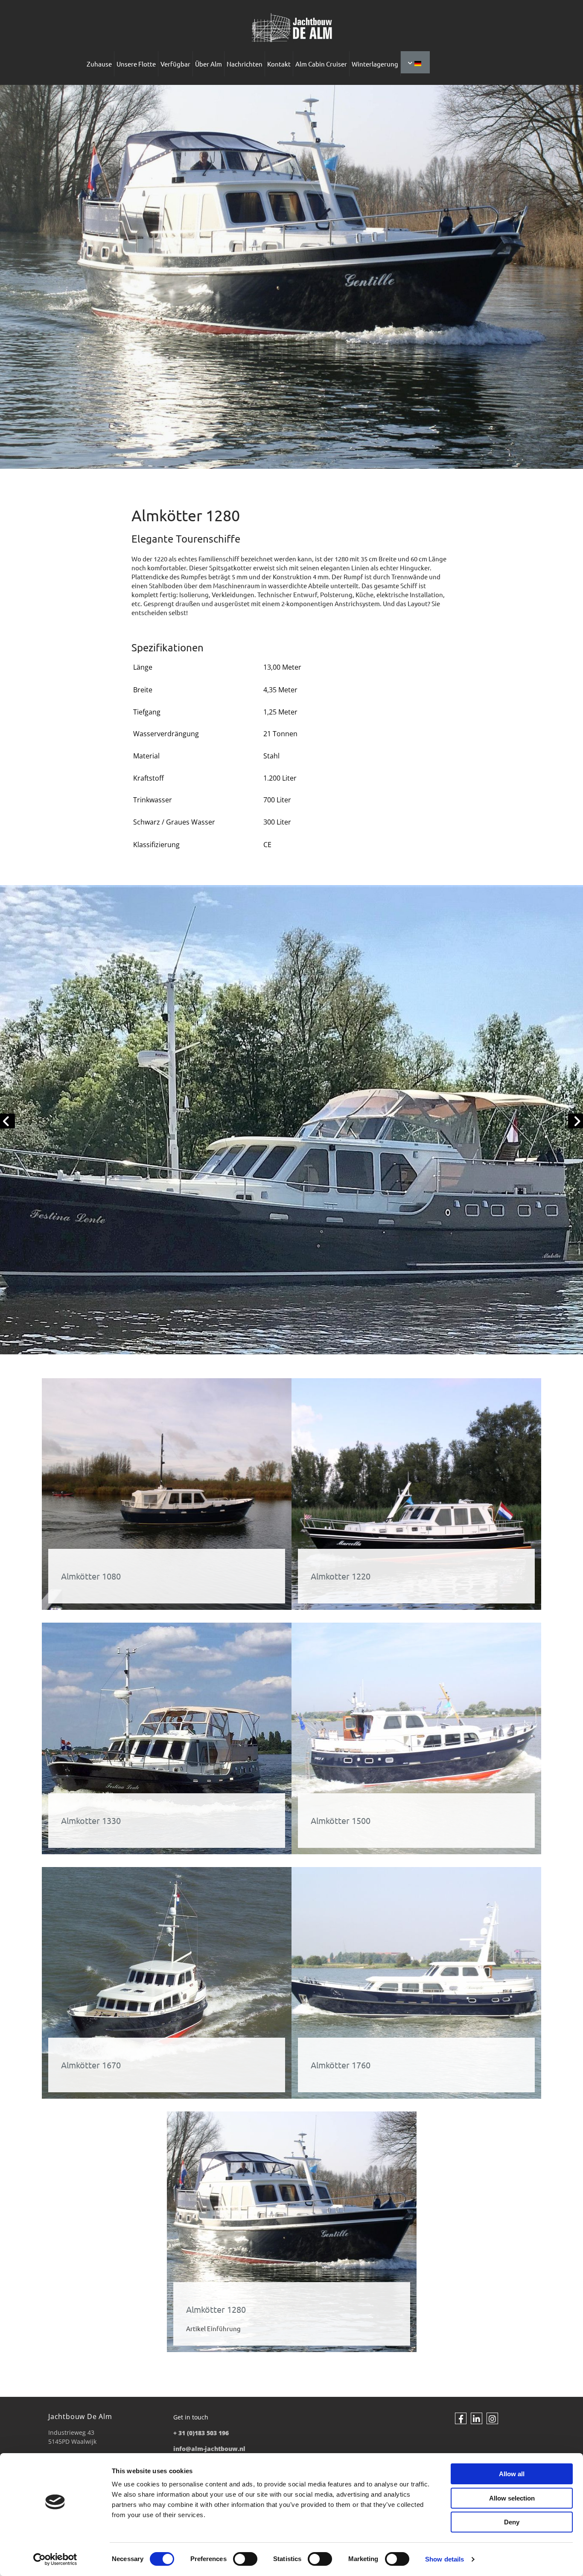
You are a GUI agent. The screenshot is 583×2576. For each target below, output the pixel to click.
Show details (445, 2559)
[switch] (245, 2559)
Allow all (512, 2474)
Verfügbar (175, 64)
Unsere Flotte (136, 64)
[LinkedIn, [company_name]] (477, 2418)
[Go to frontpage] (291, 28)
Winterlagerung (375, 64)
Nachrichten (245, 64)
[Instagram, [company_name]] (492, 2418)
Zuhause (99, 64)
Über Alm (208, 64)
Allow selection (512, 2498)
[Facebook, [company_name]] (461, 2418)
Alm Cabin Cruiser (321, 64)
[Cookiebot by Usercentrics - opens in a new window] (55, 2559)
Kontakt (279, 64)
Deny (512, 2522)
